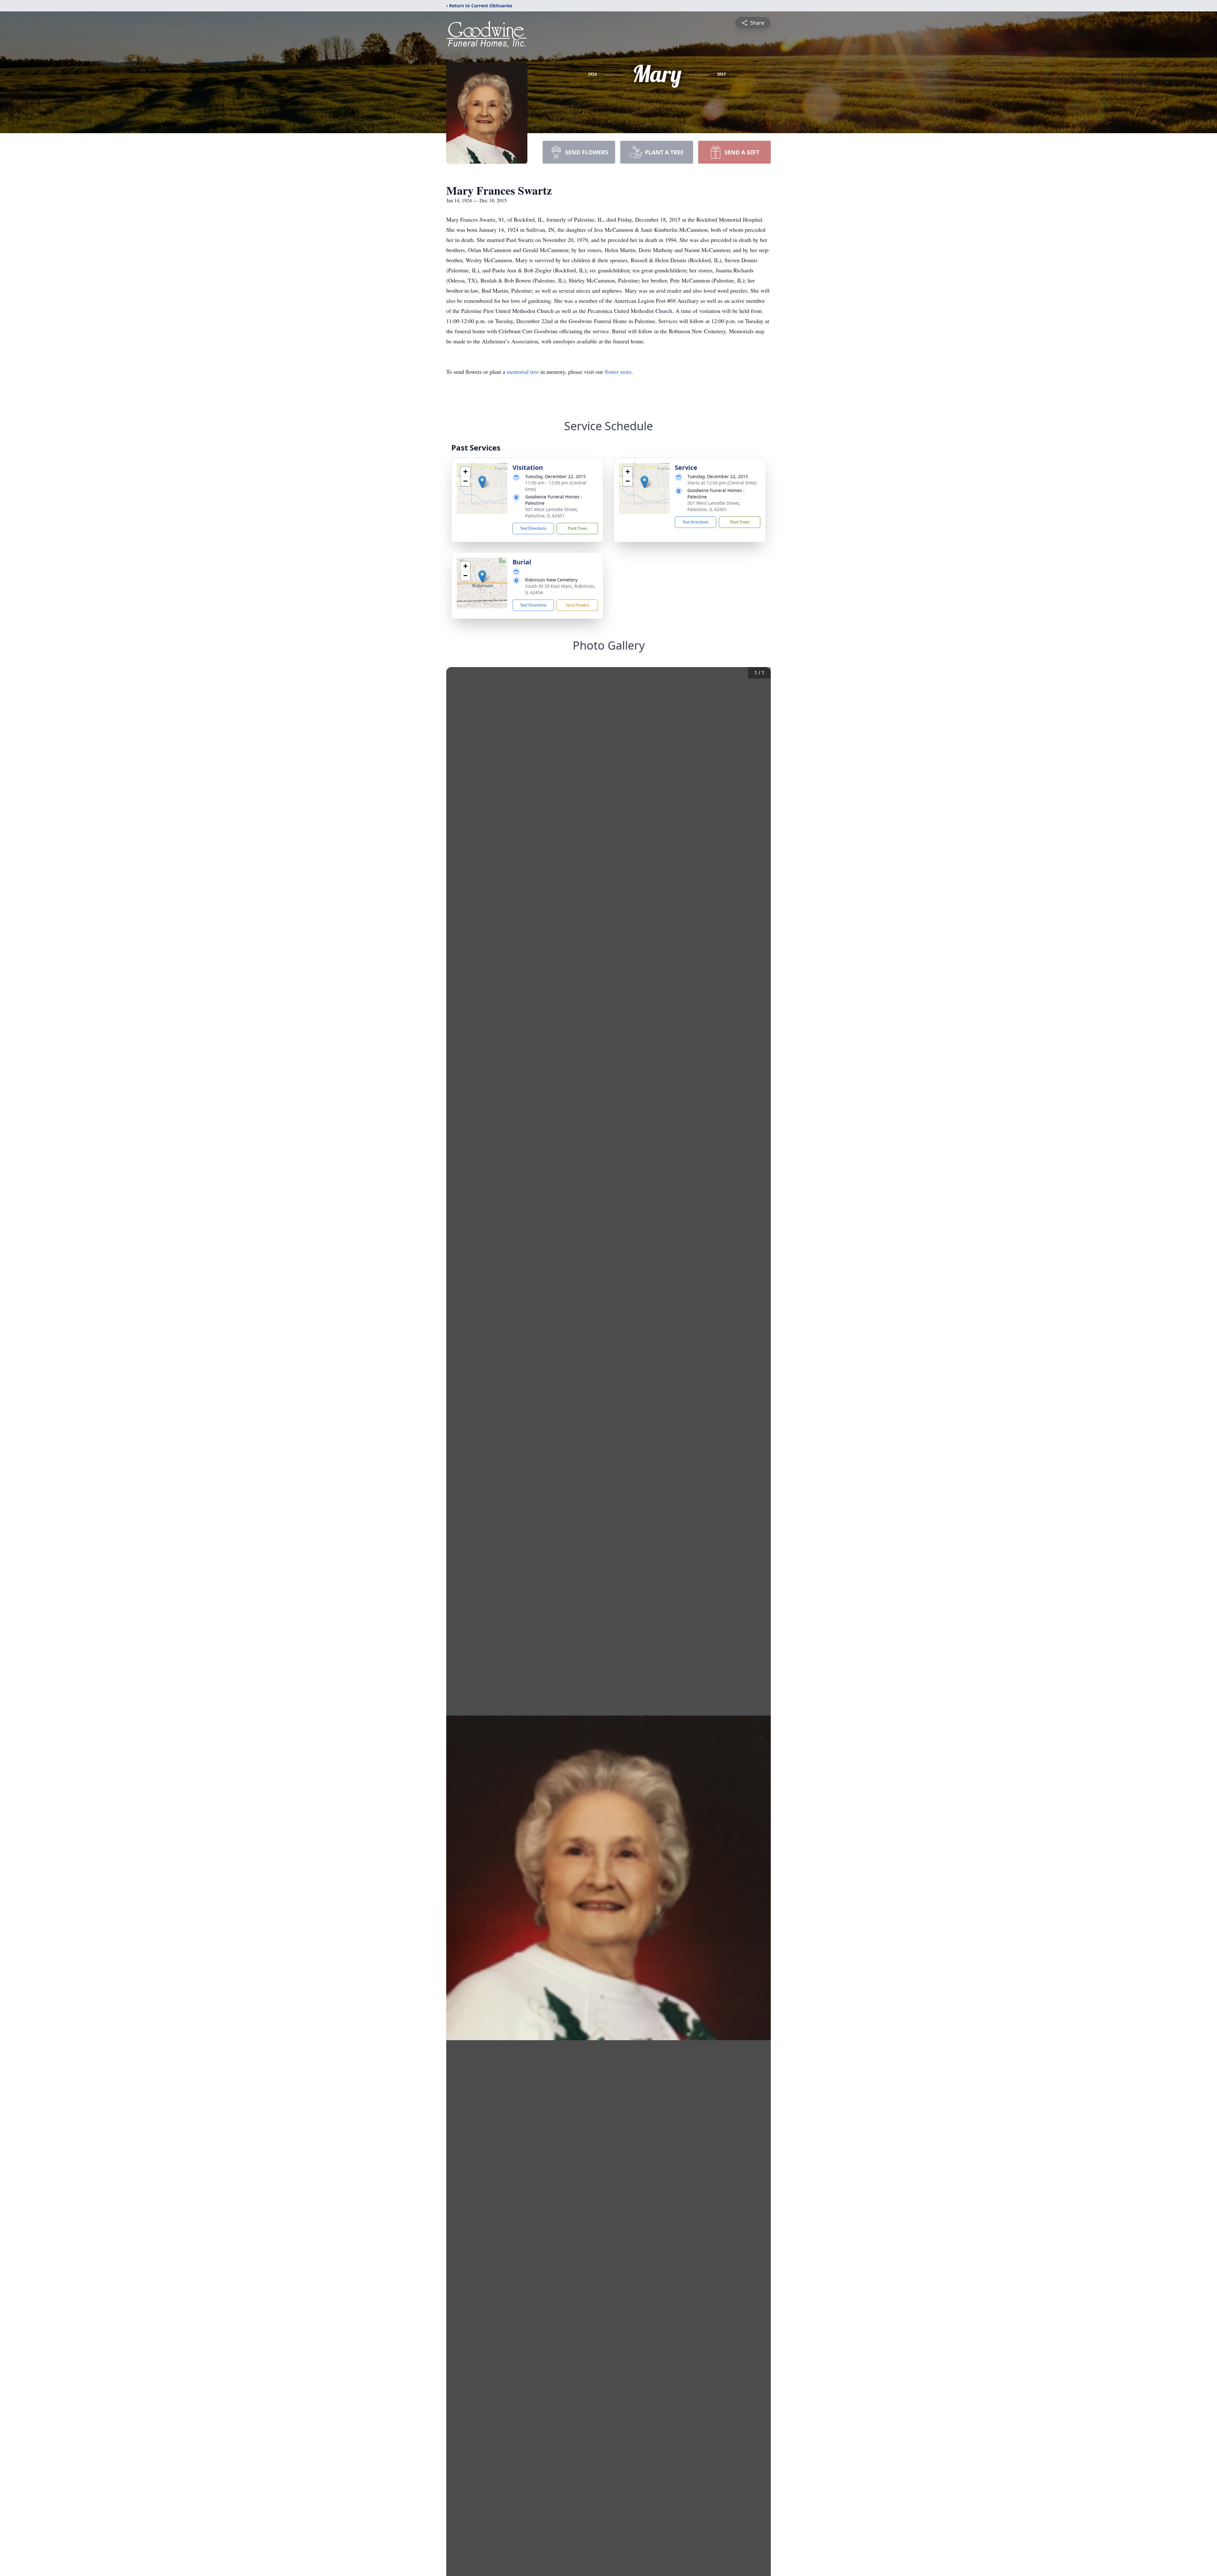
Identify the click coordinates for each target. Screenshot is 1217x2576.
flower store (618, 372)
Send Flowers (577, 605)
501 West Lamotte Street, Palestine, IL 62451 (552, 513)
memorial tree (523, 372)
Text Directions (533, 528)
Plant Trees (577, 528)
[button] (482, 482)
